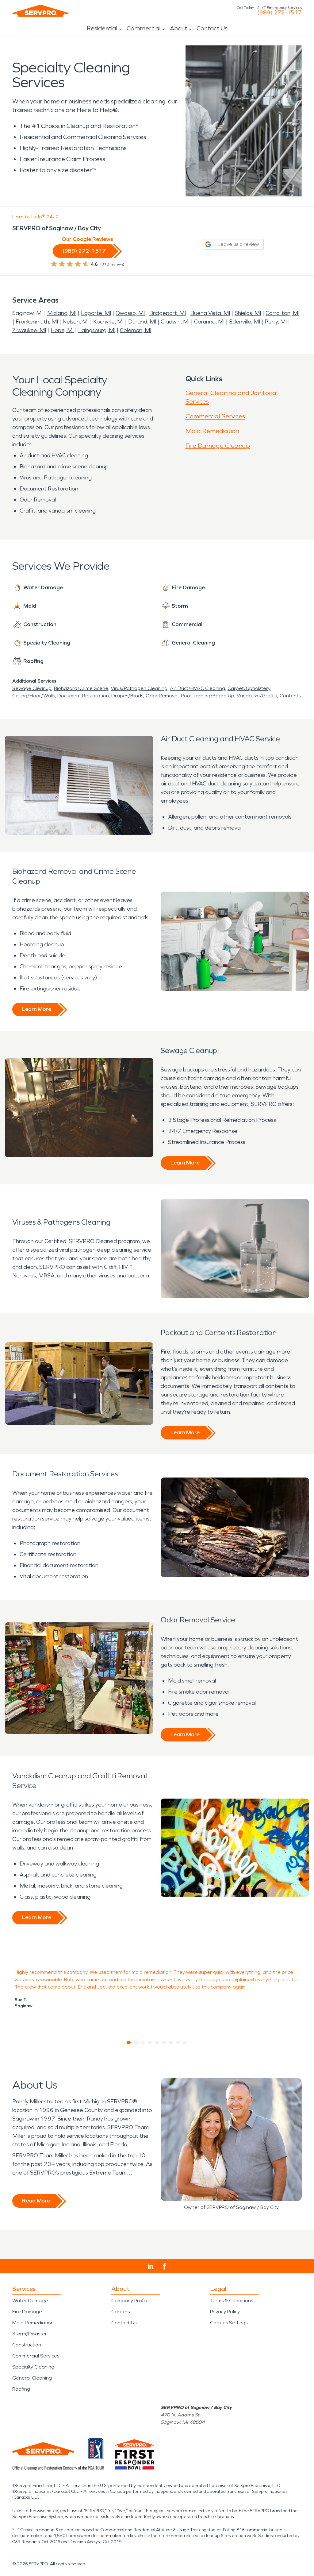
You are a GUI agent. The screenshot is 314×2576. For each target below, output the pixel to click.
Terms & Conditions (232, 2301)
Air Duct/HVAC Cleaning (197, 688)
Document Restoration (83, 696)
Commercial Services (215, 416)
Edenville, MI (245, 322)
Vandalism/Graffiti (257, 696)
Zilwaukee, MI (29, 330)
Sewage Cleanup (32, 688)
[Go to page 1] (129, 2043)
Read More (36, 2201)
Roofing (21, 2389)
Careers (121, 2312)
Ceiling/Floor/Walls (34, 696)
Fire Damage (27, 2312)
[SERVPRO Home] (40, 11)
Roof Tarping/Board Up (208, 696)
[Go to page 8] (178, 2043)
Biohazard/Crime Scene (81, 688)
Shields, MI (248, 313)
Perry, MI (276, 322)
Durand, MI (142, 322)
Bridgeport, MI (168, 313)
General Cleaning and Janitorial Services (232, 397)
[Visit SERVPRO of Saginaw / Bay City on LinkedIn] (150, 2266)
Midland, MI (62, 313)
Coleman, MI (136, 330)
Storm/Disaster (30, 2334)
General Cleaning (32, 2378)
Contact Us (212, 28)
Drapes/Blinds (127, 696)
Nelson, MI (76, 322)
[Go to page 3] (143, 2043)
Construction (27, 2345)
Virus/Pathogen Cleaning (139, 688)
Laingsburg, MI (97, 330)
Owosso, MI (130, 313)
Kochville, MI (108, 322)
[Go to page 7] (171, 2043)
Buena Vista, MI (210, 313)
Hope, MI (62, 330)
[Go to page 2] (136, 2043)
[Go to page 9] (185, 2043)
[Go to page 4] (150, 2043)
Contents (290, 696)
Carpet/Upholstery (249, 688)
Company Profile (130, 2301)
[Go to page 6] (164, 2043)
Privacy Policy (225, 2312)
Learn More (37, 1009)
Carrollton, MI (282, 313)
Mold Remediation (212, 431)
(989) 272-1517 (280, 13)
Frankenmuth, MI (37, 322)
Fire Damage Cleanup (218, 446)
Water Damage (30, 2301)
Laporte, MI (96, 313)
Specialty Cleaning (33, 2367)
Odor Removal (162, 696)
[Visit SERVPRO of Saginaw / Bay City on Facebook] (165, 2266)
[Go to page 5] (157, 2043)
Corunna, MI (209, 322)
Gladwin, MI (175, 322)
